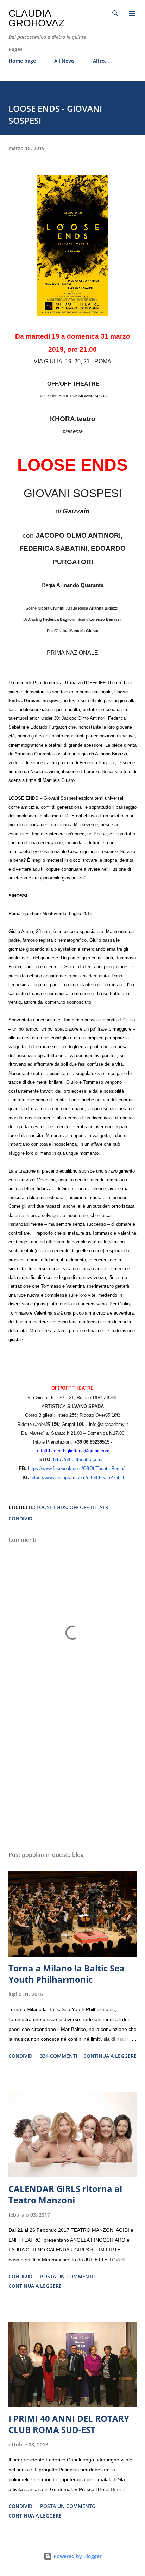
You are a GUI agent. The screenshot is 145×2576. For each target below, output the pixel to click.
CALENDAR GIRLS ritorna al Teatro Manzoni (65, 2194)
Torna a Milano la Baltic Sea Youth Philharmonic (67, 1974)
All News (64, 61)
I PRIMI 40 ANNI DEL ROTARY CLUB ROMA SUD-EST (69, 2424)
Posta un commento (68, 2276)
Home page (22, 61)
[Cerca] (115, 13)
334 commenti (59, 2056)
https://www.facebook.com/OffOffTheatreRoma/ (76, 1469)
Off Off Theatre (90, 1507)
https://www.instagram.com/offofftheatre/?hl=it (77, 1478)
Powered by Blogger (77, 2556)
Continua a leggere (110, 2056)
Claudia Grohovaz (36, 18)
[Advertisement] (72, 1779)
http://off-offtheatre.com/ (78, 1460)
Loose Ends (52, 1507)
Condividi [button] (21, 1518)
